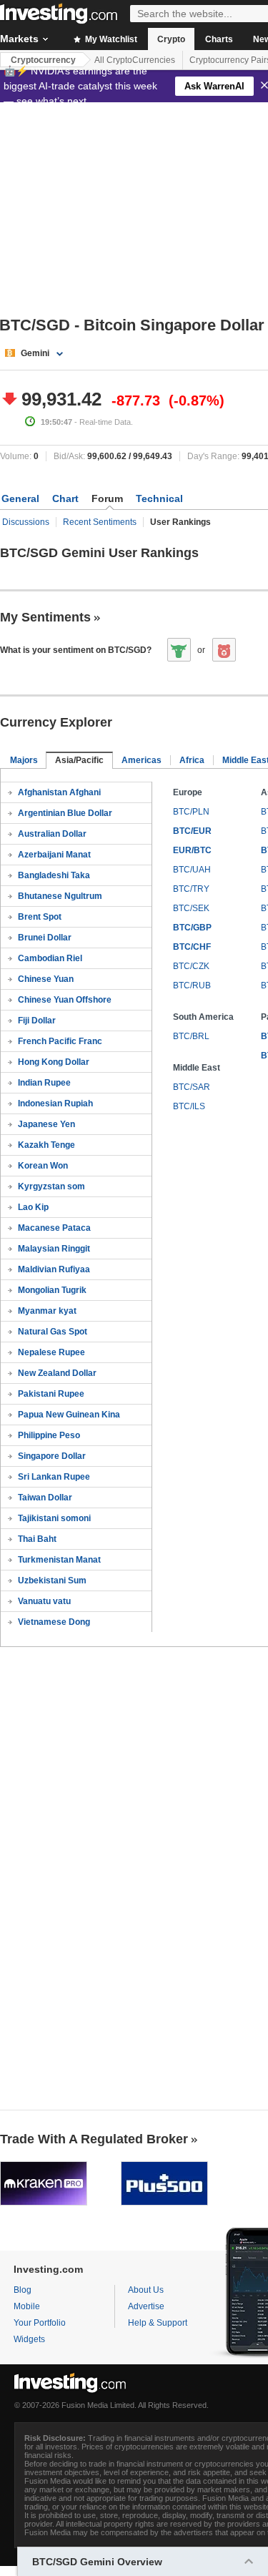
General (20, 498)
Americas (142, 760)
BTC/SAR (192, 1087)
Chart (65, 498)
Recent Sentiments (100, 522)
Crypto (171, 39)
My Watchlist (110, 39)
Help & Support (158, 2323)
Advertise (146, 2306)
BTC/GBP (192, 928)
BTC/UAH (192, 870)
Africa (192, 760)
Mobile (27, 2306)
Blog (23, 2290)
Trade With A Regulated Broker (94, 2139)
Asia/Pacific (79, 760)
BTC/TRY (191, 889)
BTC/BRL (191, 1036)
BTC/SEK (191, 908)
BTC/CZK (191, 966)
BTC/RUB (192, 985)
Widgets (29, 2339)
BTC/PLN (191, 812)
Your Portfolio (40, 2323)
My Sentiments (45, 617)
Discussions (26, 522)
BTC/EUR (192, 831)
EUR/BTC (192, 850)
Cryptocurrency (43, 60)
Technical (159, 498)
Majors (24, 760)
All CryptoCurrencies (135, 60)
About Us (146, 2290)
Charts (219, 39)
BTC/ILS (189, 1106)
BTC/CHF (192, 947)
